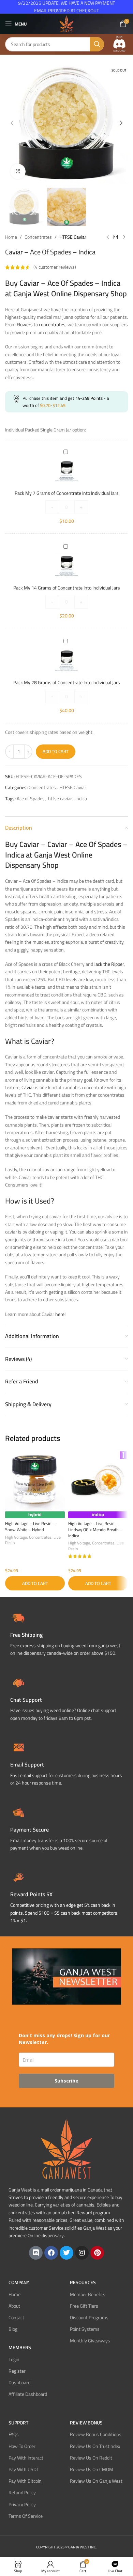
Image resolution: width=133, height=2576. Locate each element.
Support (18, 2423)
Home (11, 237)
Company (19, 2282)
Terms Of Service (26, 2516)
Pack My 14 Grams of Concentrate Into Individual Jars (67, 588)
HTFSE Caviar (73, 237)
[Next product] (124, 237)
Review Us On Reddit (91, 2458)
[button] (12, 123)
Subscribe (66, 2081)
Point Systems (85, 2329)
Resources (83, 2282)
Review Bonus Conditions (96, 2434)
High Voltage (16, 1537)
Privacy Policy (22, 2504)
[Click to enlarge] (18, 171)
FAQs (14, 2434)
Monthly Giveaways (90, 2341)
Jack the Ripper (109, 964)
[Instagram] (82, 2253)
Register (17, 2371)
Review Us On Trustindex (95, 2446)
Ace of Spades (31, 799)
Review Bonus (86, 2423)
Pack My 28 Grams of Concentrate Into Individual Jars (67, 682)
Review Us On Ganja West (96, 2481)
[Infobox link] (66, 1698)
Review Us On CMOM (92, 2469)
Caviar (28, 1087)
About (14, 2306)
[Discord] (36, 2253)
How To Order (22, 2446)
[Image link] (119, 44)
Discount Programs (89, 2318)
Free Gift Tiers (84, 2306)
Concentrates (38, 237)
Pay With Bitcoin (25, 2481)
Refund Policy (22, 2493)
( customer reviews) (55, 267)
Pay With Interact (26, 2458)
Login (14, 2359)
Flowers (25, 325)
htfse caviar (60, 799)
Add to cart (56, 751)
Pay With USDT (24, 2469)
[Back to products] (116, 237)
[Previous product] (107, 237)
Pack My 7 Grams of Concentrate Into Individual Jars (67, 493)
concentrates (52, 325)
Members (20, 2347)
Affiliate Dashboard (28, 2394)
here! (60, 1314)
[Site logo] (66, 23)
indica (81, 799)
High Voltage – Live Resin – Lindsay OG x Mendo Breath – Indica (95, 1529)
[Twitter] (66, 2253)
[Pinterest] (97, 2253)
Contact (16, 2318)
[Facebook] (51, 2253)
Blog (13, 2329)
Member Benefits (88, 2294)
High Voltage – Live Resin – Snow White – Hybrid (30, 1527)
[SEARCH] (97, 44)
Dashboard (19, 2383)
